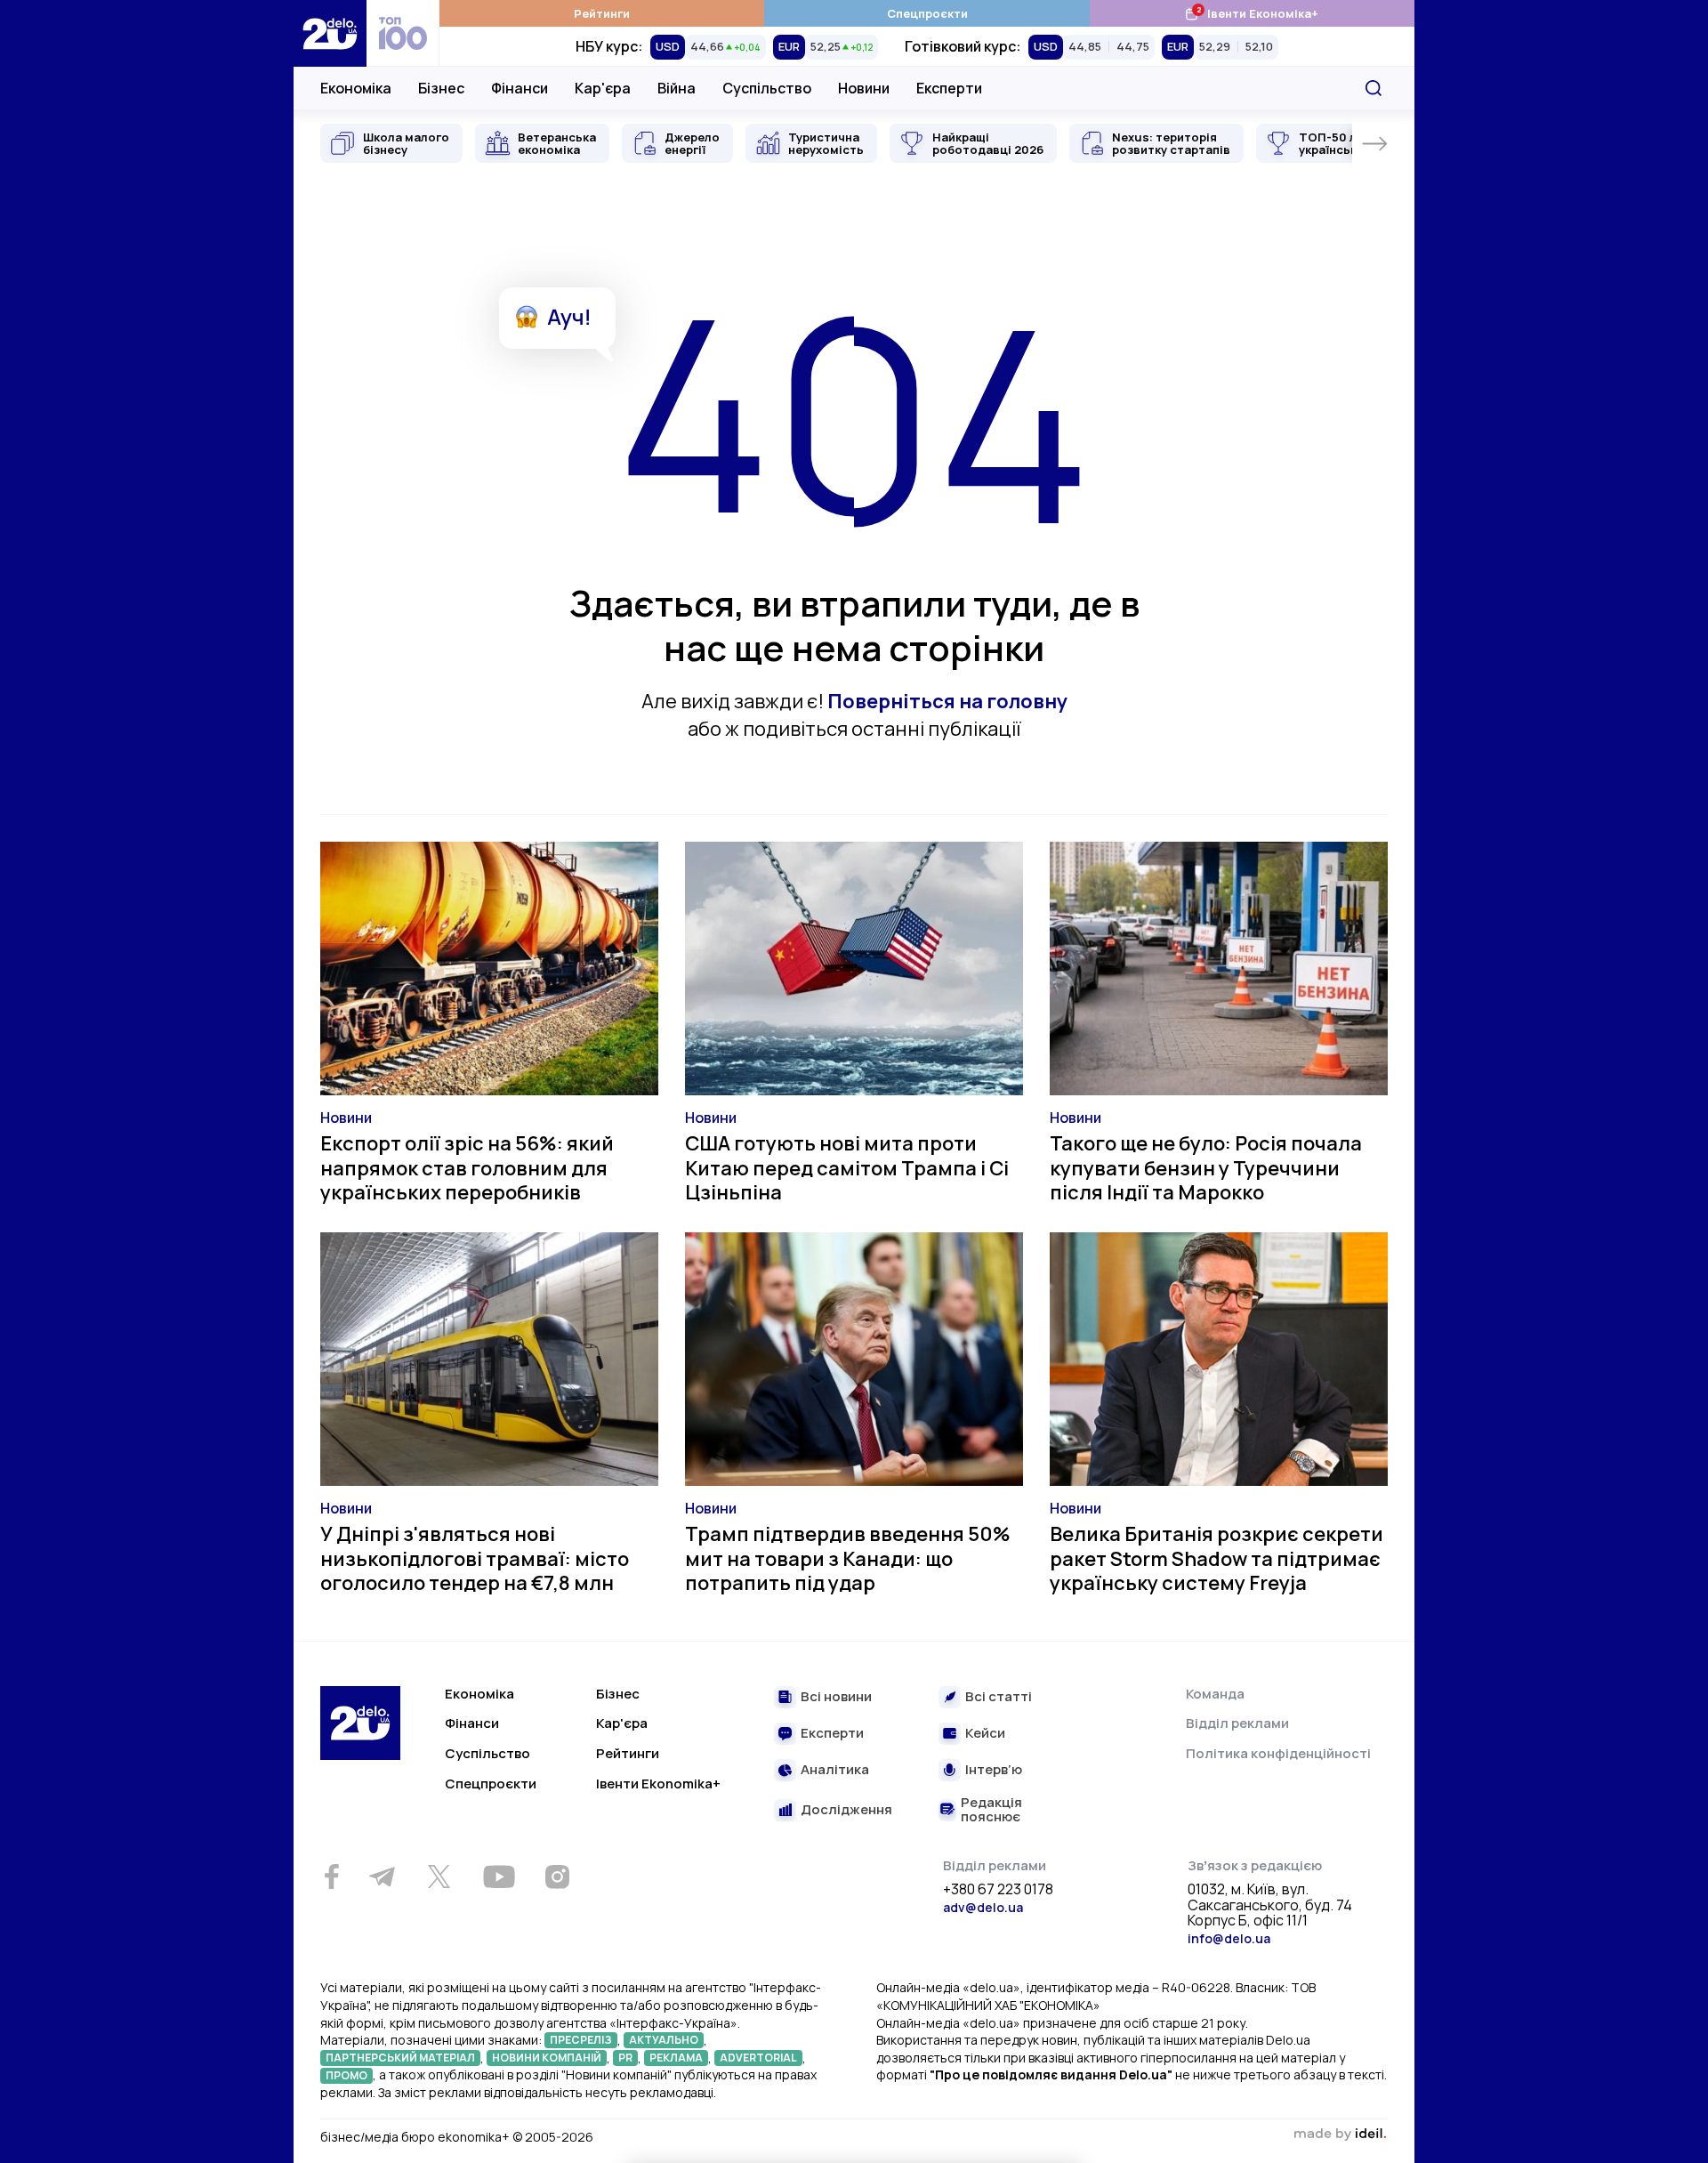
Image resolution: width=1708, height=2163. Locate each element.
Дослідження (846, 1810)
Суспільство (767, 88)
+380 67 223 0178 (998, 1890)
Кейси (985, 1734)
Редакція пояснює (991, 1810)
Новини (864, 88)
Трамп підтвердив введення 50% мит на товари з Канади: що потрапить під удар (848, 1558)
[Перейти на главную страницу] (330, 33)
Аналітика (835, 1770)
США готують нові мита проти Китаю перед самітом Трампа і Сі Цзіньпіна (847, 1168)
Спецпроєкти (927, 13)
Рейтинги (602, 13)
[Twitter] (439, 1876)
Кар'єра (603, 88)
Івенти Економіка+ (1251, 13)
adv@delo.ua (983, 1907)
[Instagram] (557, 1876)
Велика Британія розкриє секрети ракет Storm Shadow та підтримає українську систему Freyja (1217, 1558)
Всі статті (999, 1697)
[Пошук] (1374, 88)
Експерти (949, 88)
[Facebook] (331, 1877)
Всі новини (836, 1697)
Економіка (356, 88)
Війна (677, 88)
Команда (1215, 1694)
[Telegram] (382, 1876)
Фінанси (520, 88)
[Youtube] (499, 1876)
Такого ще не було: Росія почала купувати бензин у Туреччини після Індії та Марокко (1206, 1168)
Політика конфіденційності (1278, 1753)
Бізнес (441, 88)
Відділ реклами (1237, 1723)
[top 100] (403, 33)
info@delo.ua (1229, 1938)
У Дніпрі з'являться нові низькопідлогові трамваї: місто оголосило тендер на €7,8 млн (475, 1558)
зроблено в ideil (1340, 2135)
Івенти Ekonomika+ (658, 1784)
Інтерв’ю (994, 1770)
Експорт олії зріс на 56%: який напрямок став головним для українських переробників (467, 1168)
